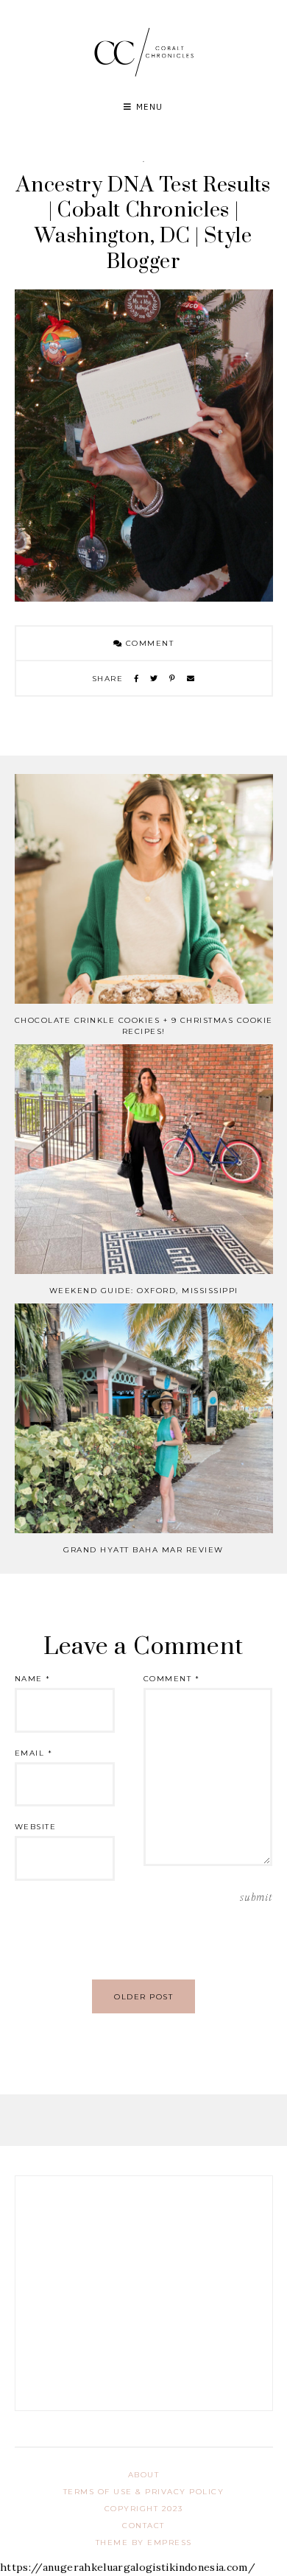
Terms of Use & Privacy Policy (144, 2492)
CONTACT (143, 2526)
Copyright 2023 (144, 2509)
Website (36, 1827)
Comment (148, 643)
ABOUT (144, 2475)
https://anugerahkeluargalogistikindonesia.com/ (128, 2567)
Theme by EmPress (144, 2542)
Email (34, 1753)
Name (33, 1679)
